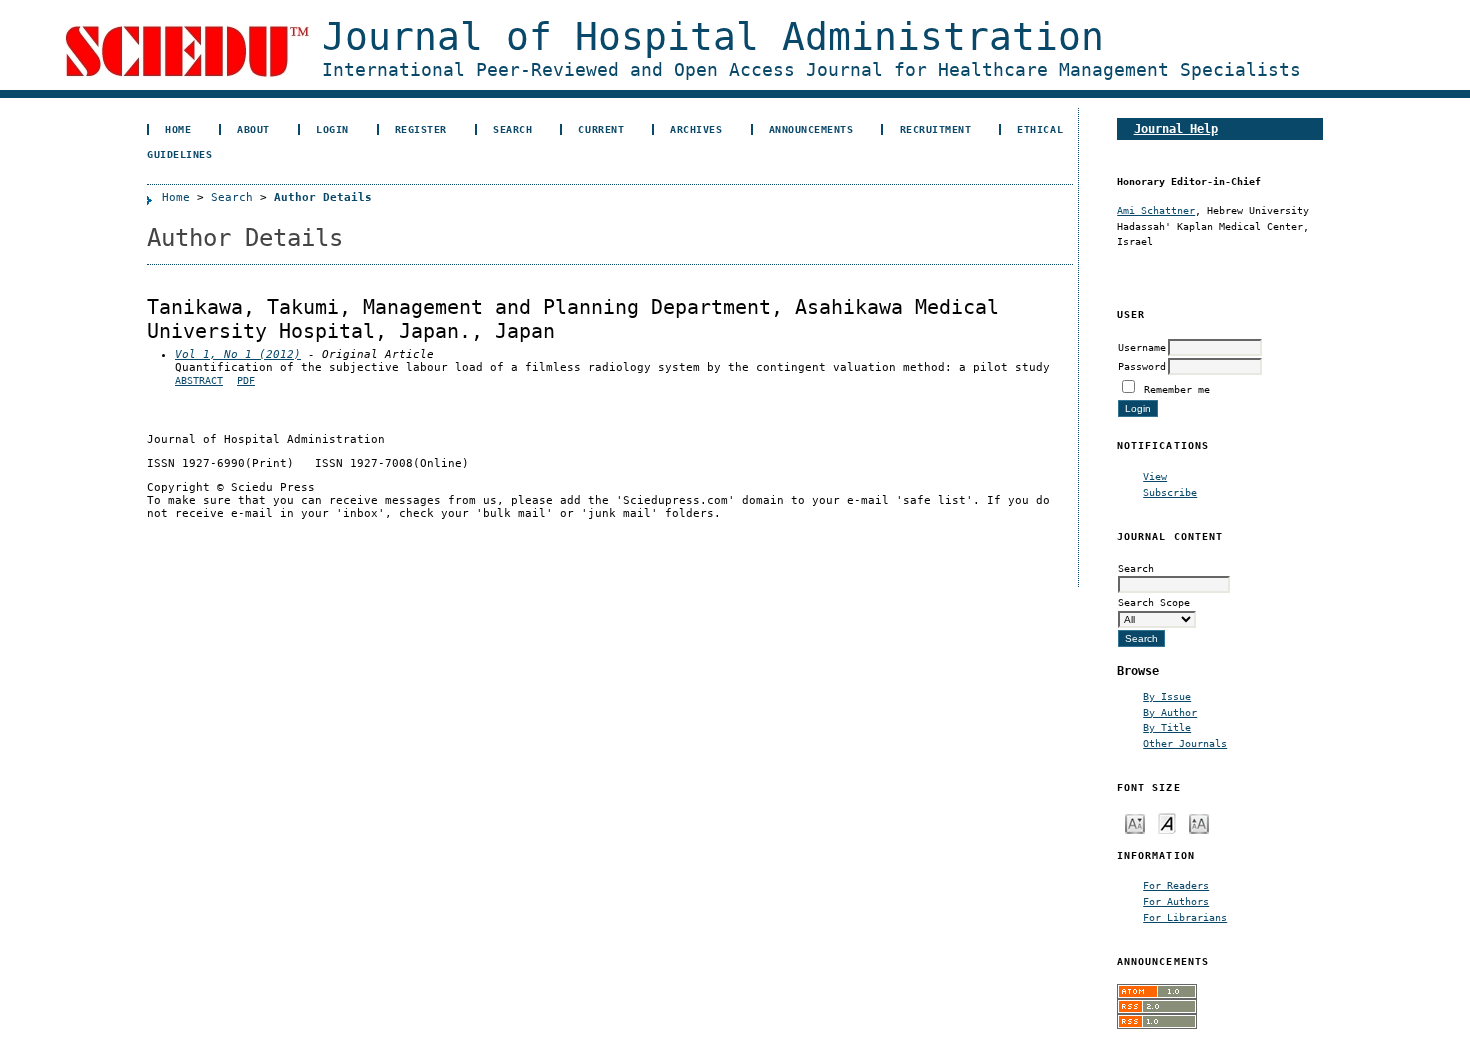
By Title (1167, 727)
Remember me (1177, 389)
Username (1142, 347)
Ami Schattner (1156, 210)
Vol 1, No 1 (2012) (238, 354)
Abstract (199, 380)
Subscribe (1170, 492)
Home (178, 129)
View (1155, 476)
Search (512, 129)
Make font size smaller (1135, 822)
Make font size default (1167, 822)
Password (1142, 366)
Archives (696, 129)
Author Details (323, 197)
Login (332, 129)
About (253, 129)
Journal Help (1176, 128)
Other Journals (1185, 743)
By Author (1170, 712)
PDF (246, 380)
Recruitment (936, 129)
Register (421, 129)
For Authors (1176, 901)
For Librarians (1185, 917)
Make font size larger (1199, 822)
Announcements (811, 129)
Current (601, 129)
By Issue (1167, 696)
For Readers (1176, 885)
